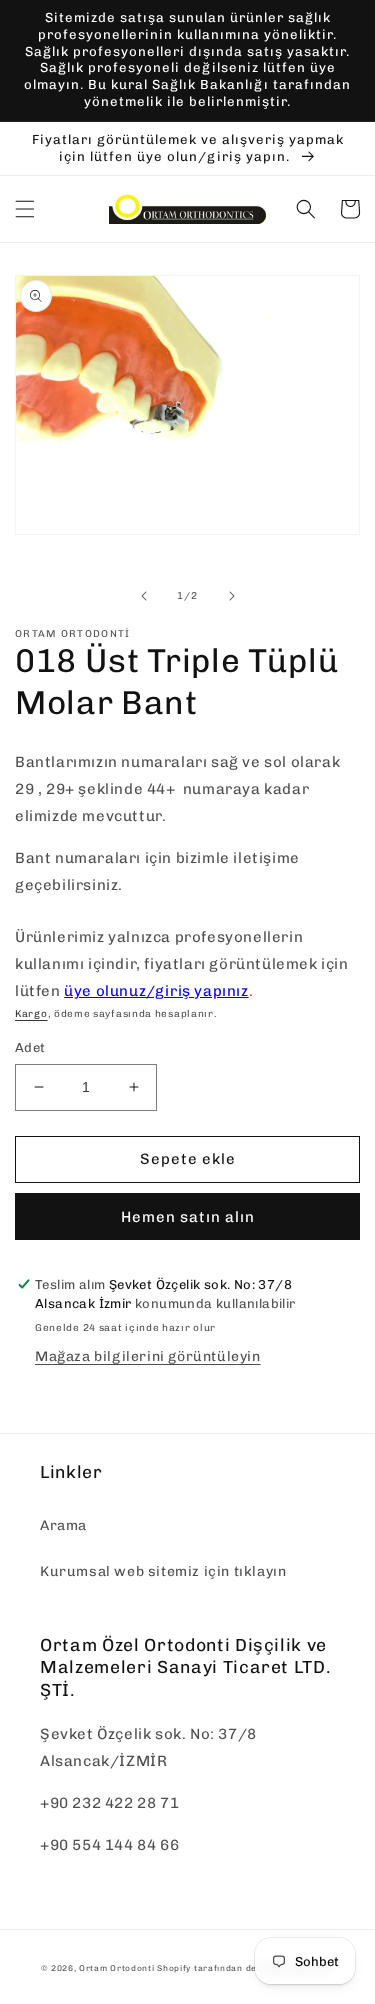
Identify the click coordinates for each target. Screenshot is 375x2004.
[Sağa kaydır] (232, 596)
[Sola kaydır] (144, 596)
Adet (30, 1047)
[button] (25, 209)
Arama (63, 1525)
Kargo (31, 1014)
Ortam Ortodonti (117, 1968)
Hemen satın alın (188, 1217)
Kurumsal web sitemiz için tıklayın (163, 1571)
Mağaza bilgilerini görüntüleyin (148, 1356)
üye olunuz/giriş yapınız (156, 991)
